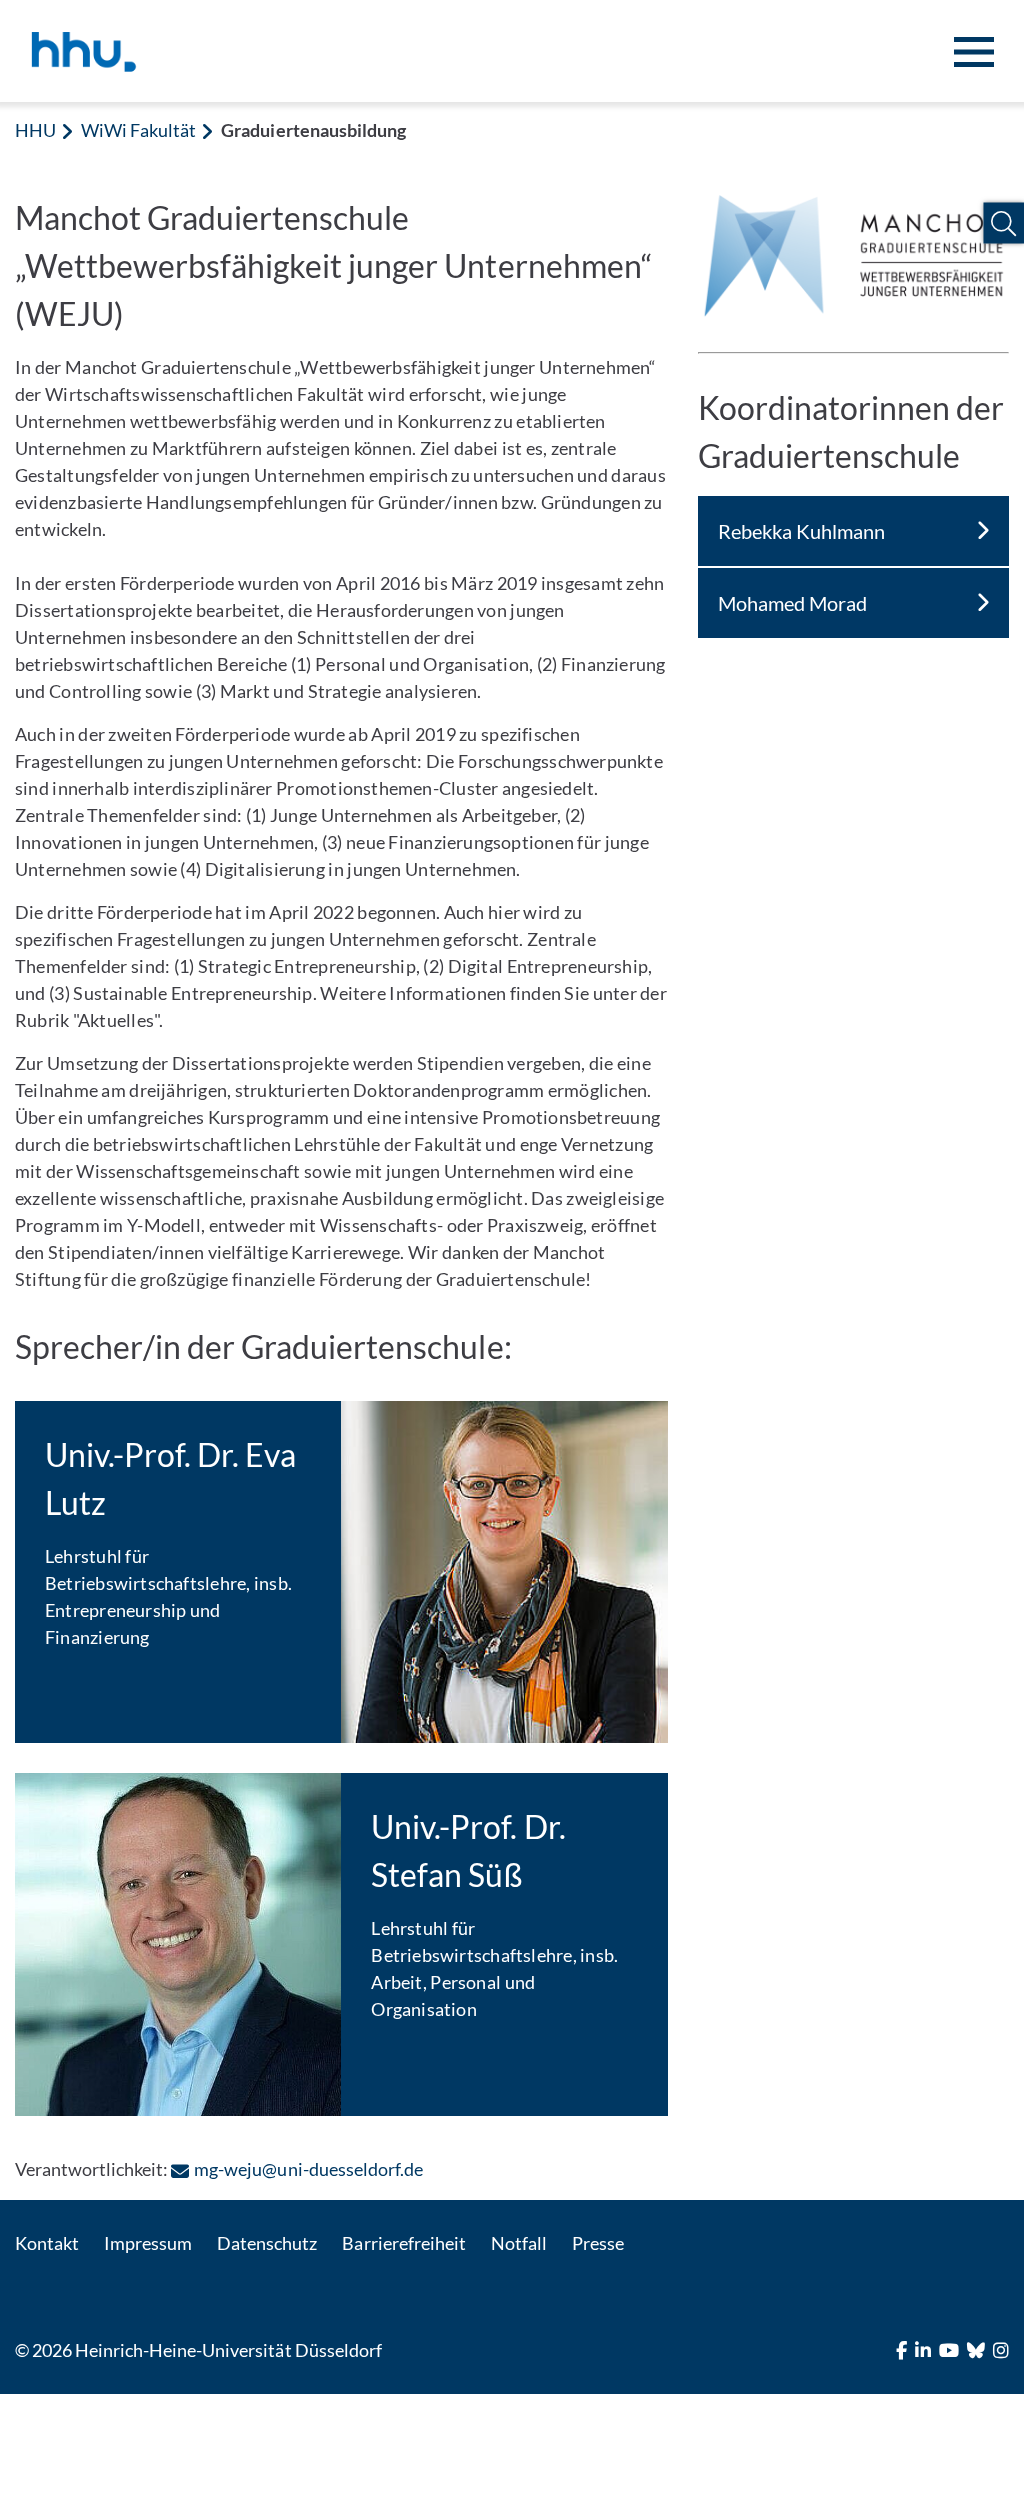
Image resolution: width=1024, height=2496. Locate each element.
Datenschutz (267, 2243)
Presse (598, 2243)
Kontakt (47, 2243)
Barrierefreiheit (403, 2243)
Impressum (148, 2243)
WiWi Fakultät (138, 130)
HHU (35, 130)
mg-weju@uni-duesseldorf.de (308, 2169)
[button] (1003, 223)
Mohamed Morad (792, 603)
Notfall (519, 2243)
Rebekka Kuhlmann (801, 531)
